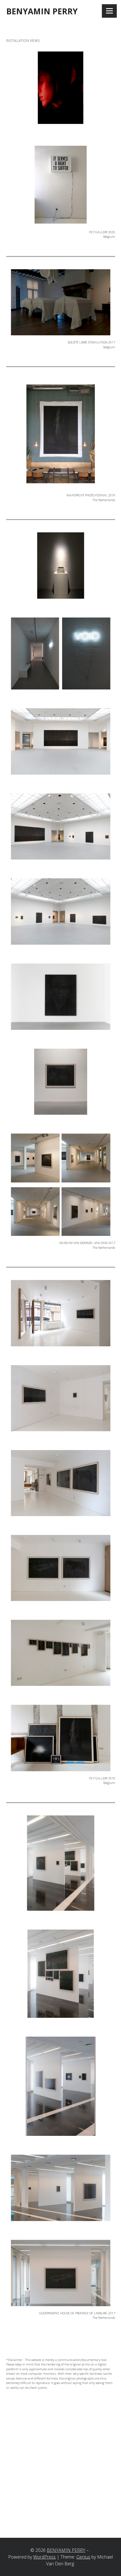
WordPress (44, 2557)
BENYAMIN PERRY (42, 11)
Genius (83, 2557)
